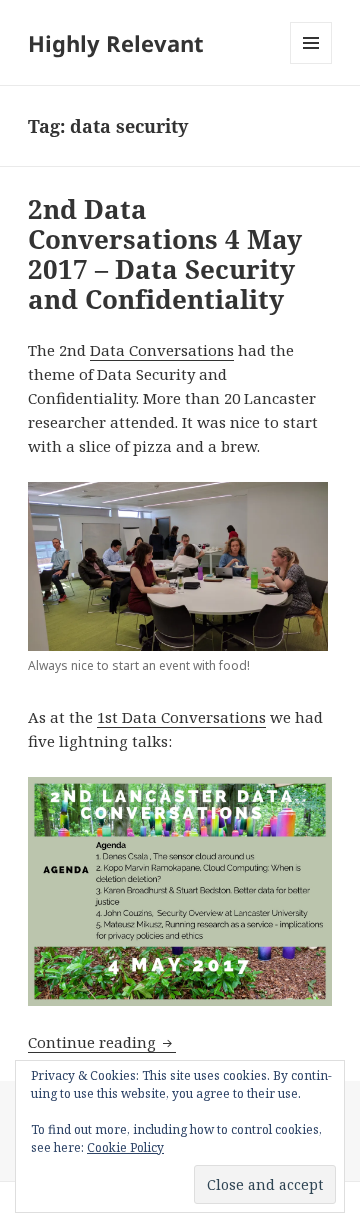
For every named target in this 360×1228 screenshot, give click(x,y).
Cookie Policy (125, 1147)
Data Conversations (162, 350)
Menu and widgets (311, 63)
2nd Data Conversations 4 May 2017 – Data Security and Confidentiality (165, 254)
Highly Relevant (116, 43)
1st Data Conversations (181, 717)
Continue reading (102, 1042)
